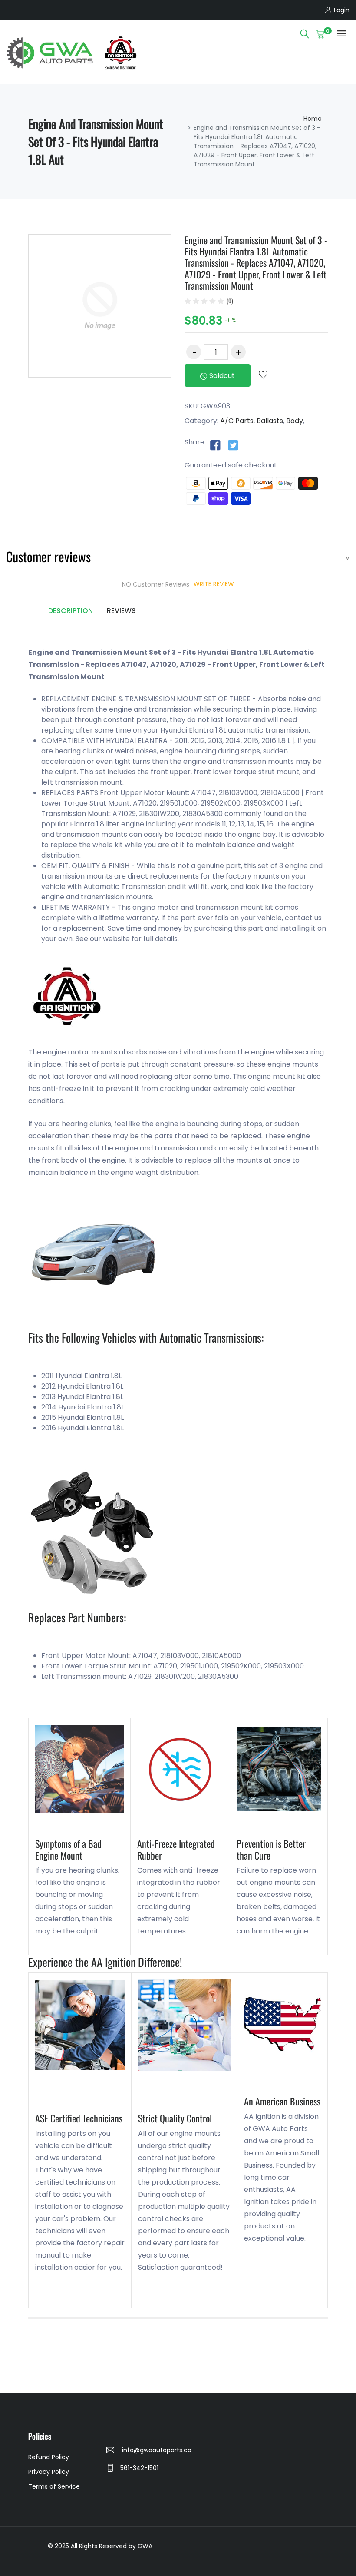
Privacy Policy (49, 2472)
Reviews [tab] (121, 611)
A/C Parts (237, 421)
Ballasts (270, 421)
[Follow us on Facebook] (215, 445)
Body (295, 421)
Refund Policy (49, 2457)
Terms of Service (54, 2486)
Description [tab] (71, 611)
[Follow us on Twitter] (233, 445)
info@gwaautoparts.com (156, 2450)
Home (313, 119)
